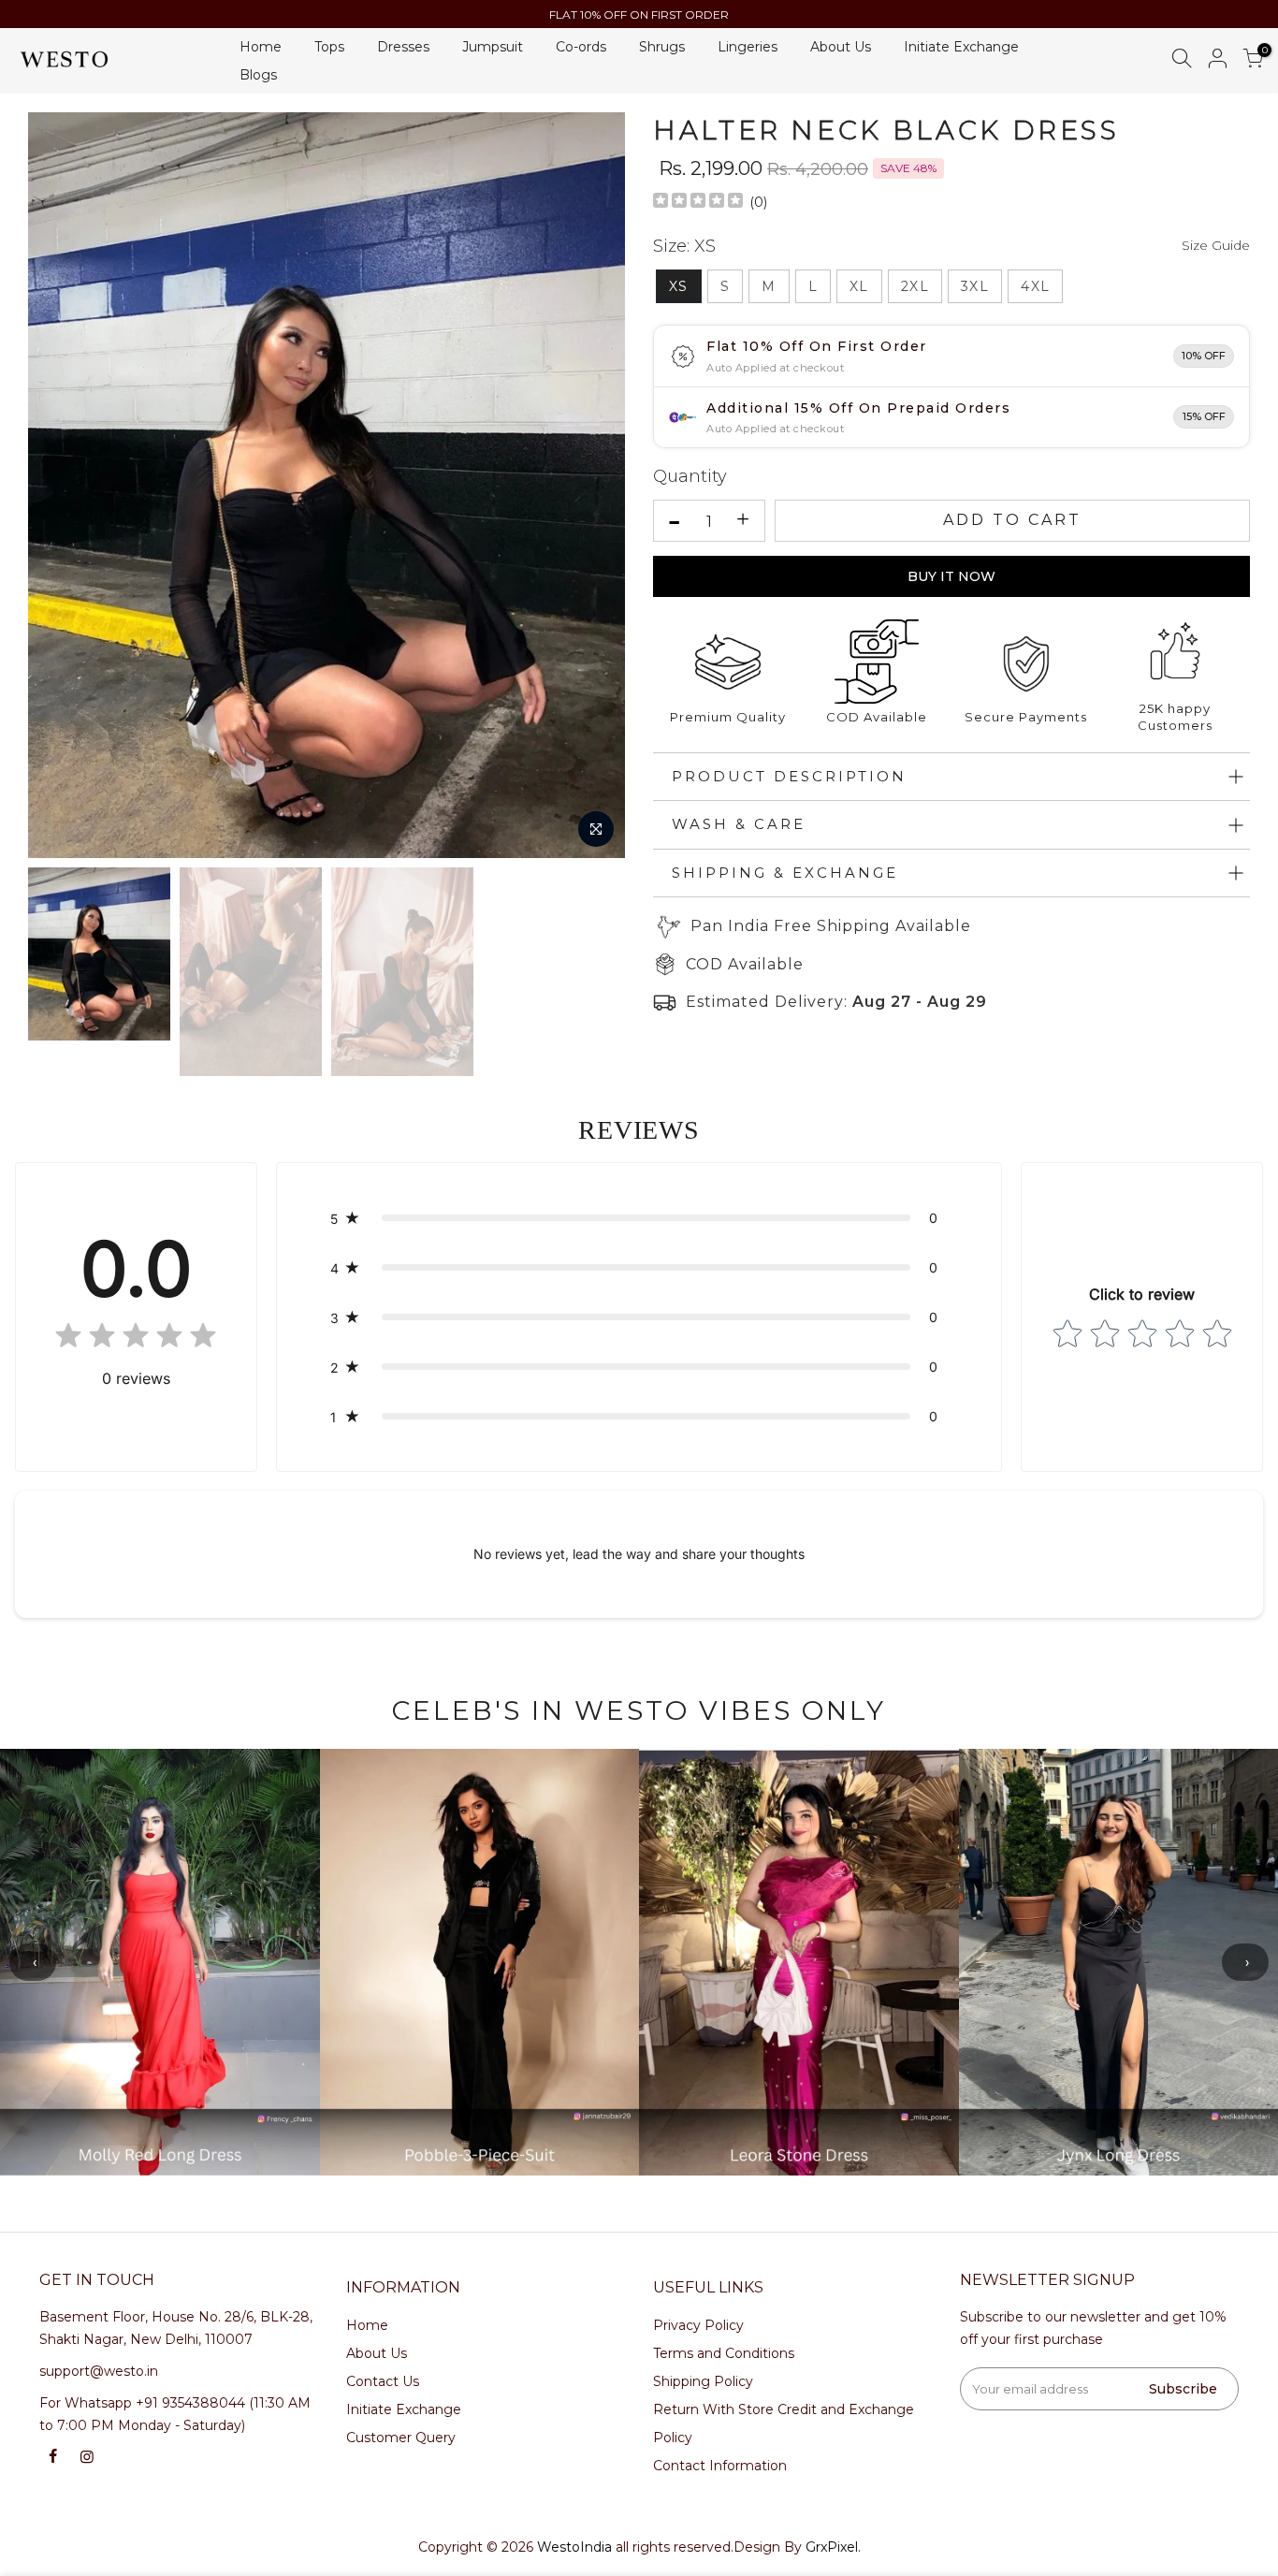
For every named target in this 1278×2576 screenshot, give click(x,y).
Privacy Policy (698, 2325)
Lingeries (748, 47)
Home (261, 47)
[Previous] (60, 485)
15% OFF (1204, 416)
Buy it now (951, 576)
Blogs (258, 75)
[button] (639, 1218)
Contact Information (720, 2466)
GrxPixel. (833, 2547)
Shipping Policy (703, 2381)
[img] (698, 203)
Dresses (403, 47)
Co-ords (581, 47)
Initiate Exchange (961, 47)
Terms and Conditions (724, 2353)
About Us (841, 47)
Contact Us (383, 2381)
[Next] (594, 485)
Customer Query (401, 2438)
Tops (329, 47)
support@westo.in (99, 2371)
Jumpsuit (493, 47)
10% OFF (1204, 356)
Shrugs (662, 47)
